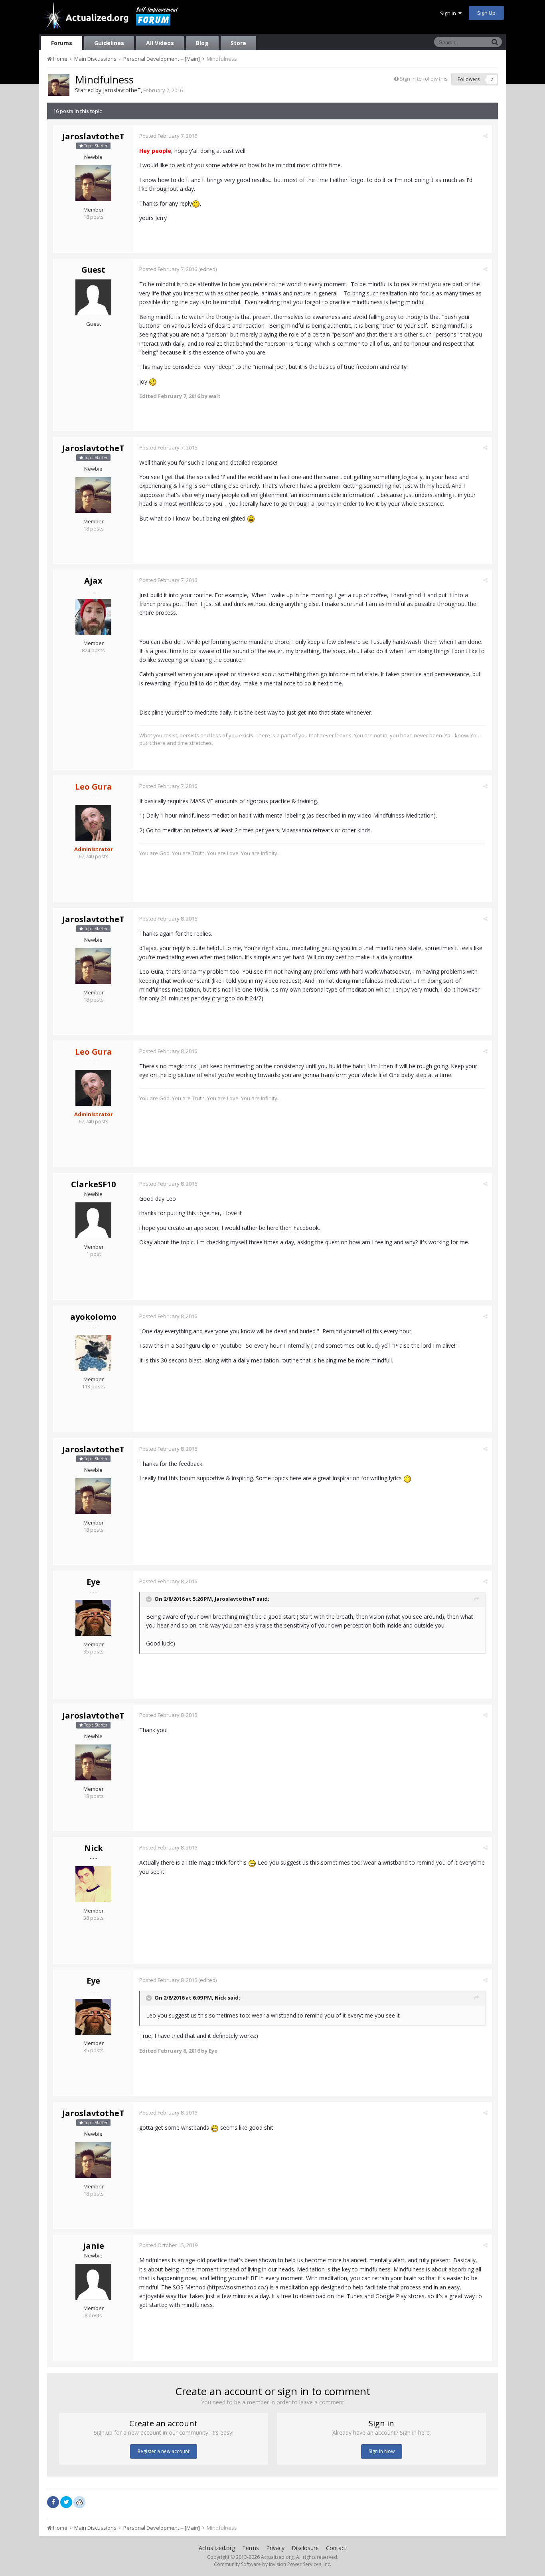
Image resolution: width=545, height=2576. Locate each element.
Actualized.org (217, 2548)
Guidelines (109, 43)
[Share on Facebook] (53, 2502)
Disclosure (305, 2548)
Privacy (275, 2548)
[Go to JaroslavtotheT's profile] (59, 85)
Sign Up (486, 13)
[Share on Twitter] (66, 2502)
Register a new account (164, 2451)
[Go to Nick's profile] (93, 1884)
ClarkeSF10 (93, 1184)
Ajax (93, 581)
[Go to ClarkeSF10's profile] (93, 1220)
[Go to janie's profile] (93, 2282)
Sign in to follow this (424, 79)
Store (238, 43)
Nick (94, 1848)
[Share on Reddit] (79, 2501)
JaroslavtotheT (122, 90)
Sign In (449, 13)
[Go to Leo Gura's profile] (93, 823)
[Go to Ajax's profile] (93, 617)
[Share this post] (485, 136)
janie (94, 2246)
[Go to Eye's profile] (93, 1618)
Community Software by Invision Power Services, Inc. (272, 2564)
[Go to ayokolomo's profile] (93, 1353)
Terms (251, 2548)
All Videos (160, 43)
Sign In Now (382, 2451)
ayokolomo (93, 1317)
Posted (168, 136)
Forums (62, 43)
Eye (93, 1582)
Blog (202, 43)
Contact (336, 2548)
